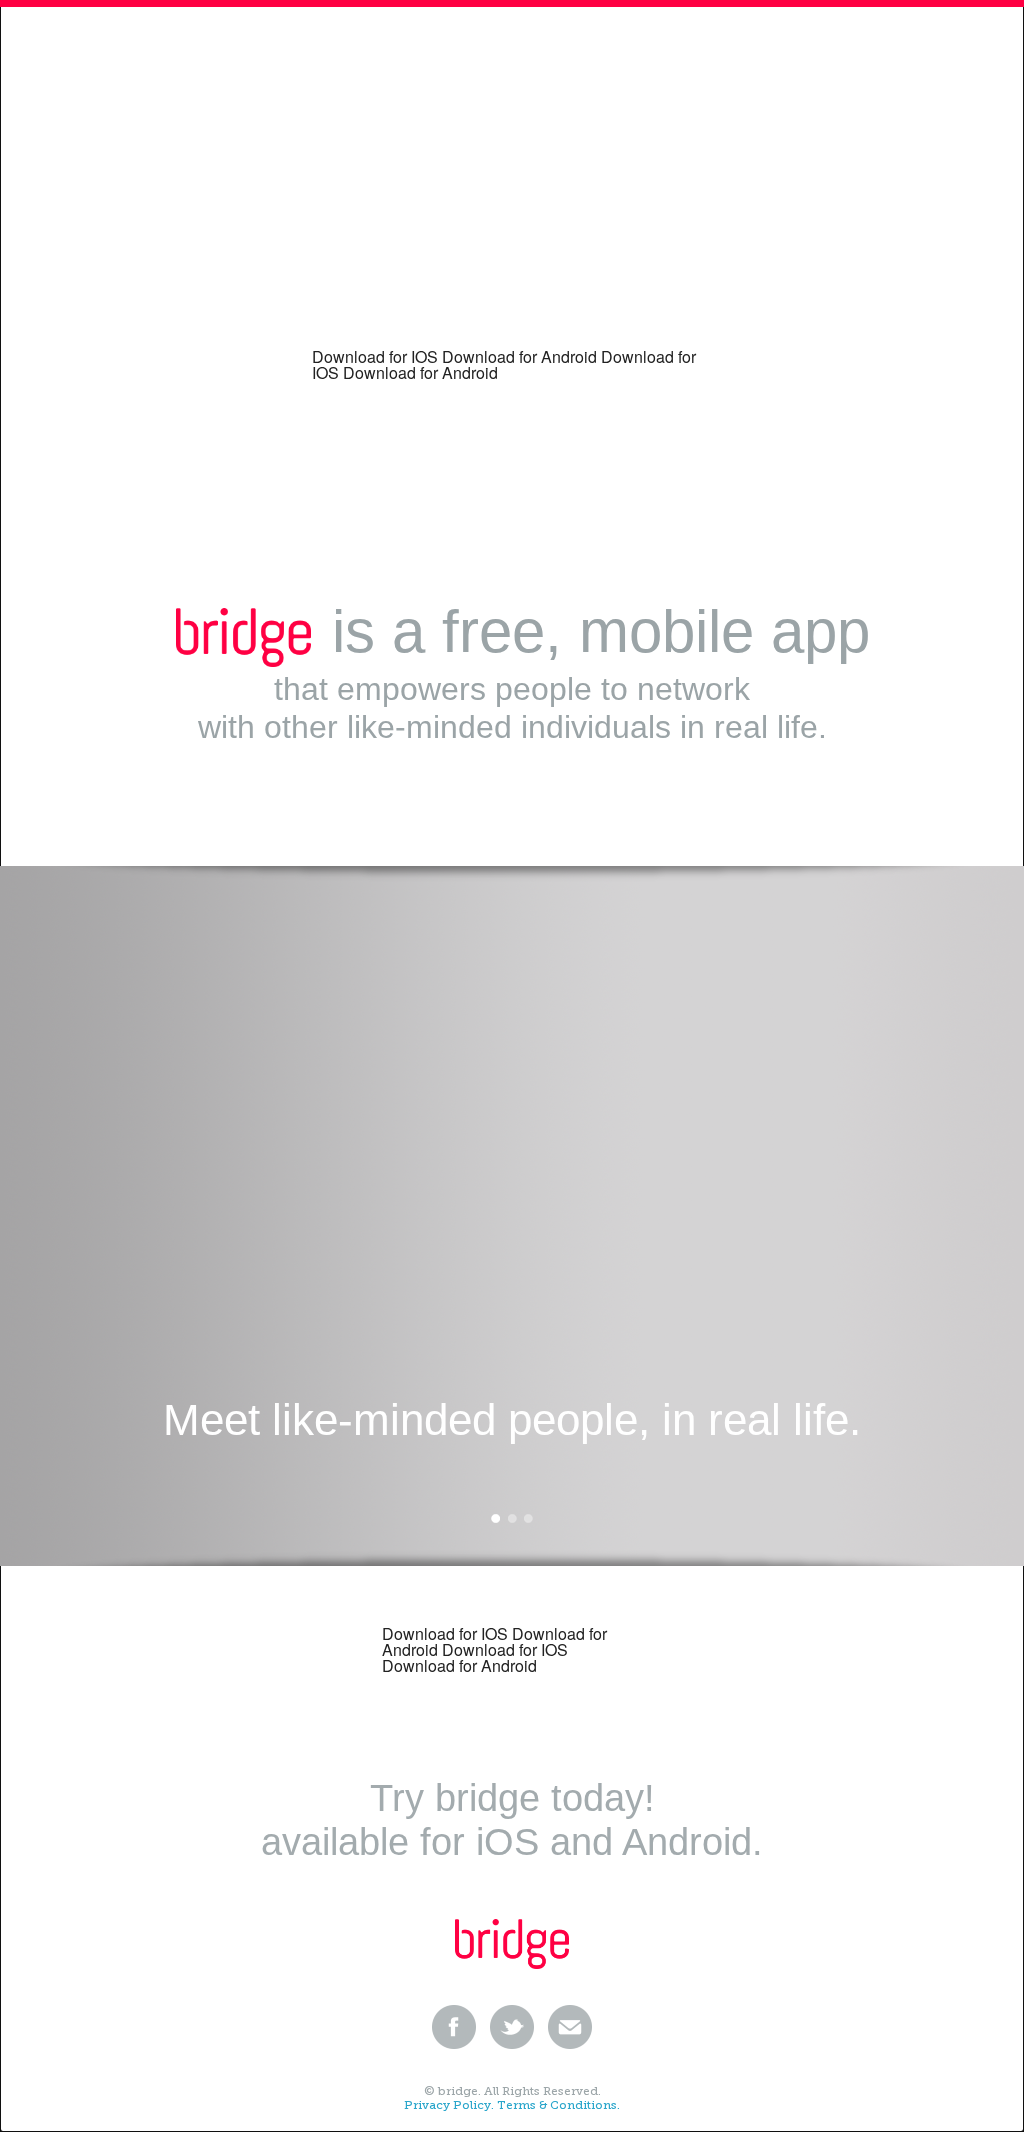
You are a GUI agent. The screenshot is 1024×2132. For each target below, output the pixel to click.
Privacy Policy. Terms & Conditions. (512, 2105)
